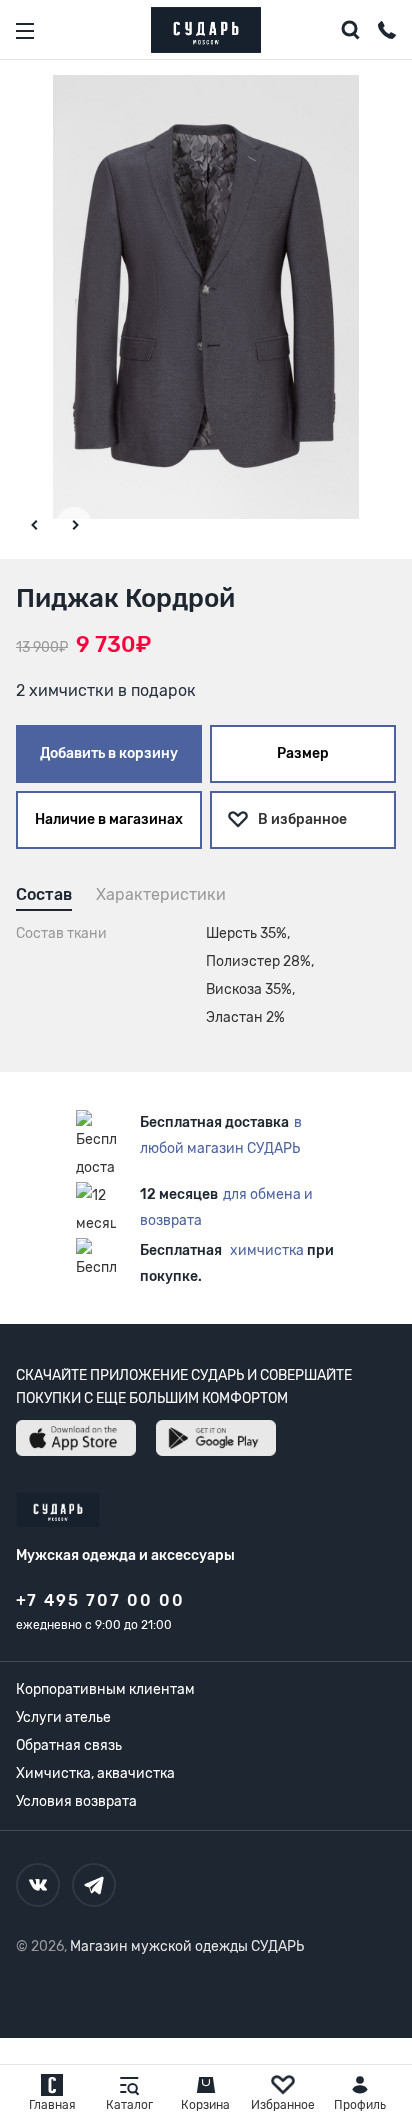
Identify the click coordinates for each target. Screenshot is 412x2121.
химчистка (267, 1250)
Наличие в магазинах (109, 819)
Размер (303, 753)
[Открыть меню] (25, 31)
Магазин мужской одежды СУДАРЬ (187, 1946)
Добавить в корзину (109, 753)
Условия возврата (76, 1801)
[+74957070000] (387, 33)
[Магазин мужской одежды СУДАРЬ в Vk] (38, 1885)
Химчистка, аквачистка (95, 1773)
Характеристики (161, 894)
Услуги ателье (63, 1717)
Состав (44, 894)
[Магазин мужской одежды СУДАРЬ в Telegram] (94, 1885)
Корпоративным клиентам (105, 1689)
